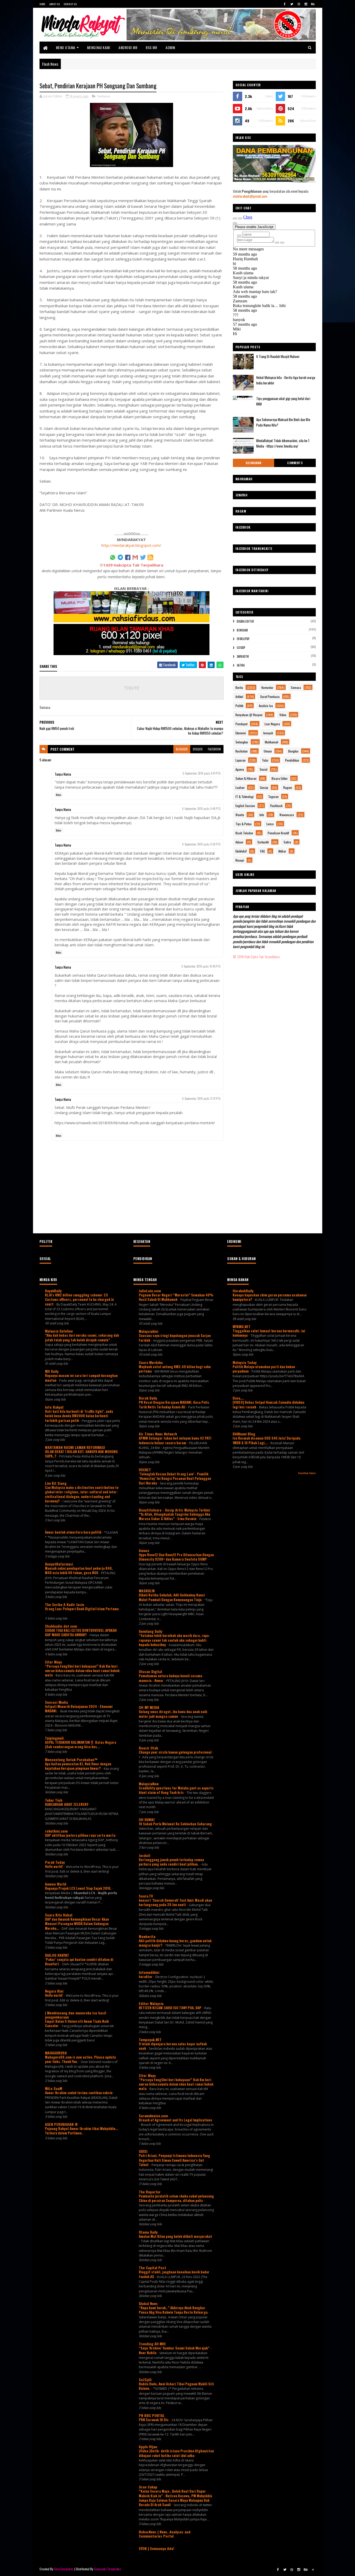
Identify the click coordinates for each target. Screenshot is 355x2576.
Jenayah (268, 733)
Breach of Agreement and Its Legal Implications (176, 2120)
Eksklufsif (243, 639)
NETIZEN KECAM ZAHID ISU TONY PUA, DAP (170, 2008)
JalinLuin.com (150, 1291)
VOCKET (145, 1470)
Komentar (267, 687)
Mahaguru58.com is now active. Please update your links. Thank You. (80, 2059)
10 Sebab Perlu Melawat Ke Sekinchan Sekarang (176, 1824)
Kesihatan (242, 751)
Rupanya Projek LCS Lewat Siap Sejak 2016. (79, 1888)
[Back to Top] (313, 2570)
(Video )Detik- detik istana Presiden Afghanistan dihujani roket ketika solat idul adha (176, 2453)
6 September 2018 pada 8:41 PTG (202, 773)
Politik (239, 706)
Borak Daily (148, 1398)
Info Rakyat (54, 1407)
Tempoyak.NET (150, 2039)
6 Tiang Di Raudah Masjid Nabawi (278, 356)
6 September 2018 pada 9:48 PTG (201, 809)
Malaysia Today (245, 1362)
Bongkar (242, 630)
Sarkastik (243, 656)
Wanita (240, 815)
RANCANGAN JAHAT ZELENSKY (67, 1804)
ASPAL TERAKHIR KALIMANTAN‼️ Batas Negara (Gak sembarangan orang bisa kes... (81, 1744)
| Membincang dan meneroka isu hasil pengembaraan (75, 2015)
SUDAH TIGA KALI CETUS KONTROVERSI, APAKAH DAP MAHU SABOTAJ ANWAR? (81, 1632)
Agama (240, 769)
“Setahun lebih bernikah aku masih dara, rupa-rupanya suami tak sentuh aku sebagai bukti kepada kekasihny (174, 1640)
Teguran (273, 797)
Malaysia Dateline (59, 1331)
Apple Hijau (148, 2447)
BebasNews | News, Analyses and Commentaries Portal (165, 2534)
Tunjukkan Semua (307, 1473)
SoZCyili (145, 2379)
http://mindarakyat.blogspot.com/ (131, 545)
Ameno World (56, 1884)
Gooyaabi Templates (107, 2569)
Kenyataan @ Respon (249, 715)
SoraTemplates (64, 2569)
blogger (182, 749)
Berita (239, 687)
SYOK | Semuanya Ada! (156, 2548)
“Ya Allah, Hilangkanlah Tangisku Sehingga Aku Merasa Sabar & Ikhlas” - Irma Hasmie (175, 1516)
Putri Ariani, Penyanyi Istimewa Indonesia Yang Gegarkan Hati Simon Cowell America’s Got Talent (174, 2160)
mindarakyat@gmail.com (250, 196)
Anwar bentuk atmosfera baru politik (74, 1532)
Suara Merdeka (151, 1362)
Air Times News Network (158, 1434)
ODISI (143, 2151)
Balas (59, 795)
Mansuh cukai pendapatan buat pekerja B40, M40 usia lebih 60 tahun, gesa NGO (79, 1570)
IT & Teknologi (245, 797)
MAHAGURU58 (56, 2053)
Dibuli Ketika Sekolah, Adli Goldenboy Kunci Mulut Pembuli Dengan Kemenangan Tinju (172, 1597)
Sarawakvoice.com (153, 2116)
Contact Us (70, 4)
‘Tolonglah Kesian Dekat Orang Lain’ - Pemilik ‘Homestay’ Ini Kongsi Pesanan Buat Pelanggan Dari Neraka (175, 1478)
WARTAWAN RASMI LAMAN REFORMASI (75, 1447)
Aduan (239, 842)
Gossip (241, 648)
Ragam (288, 787)
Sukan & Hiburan (246, 778)
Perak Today (55, 1862)
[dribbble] (299, 4)
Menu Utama (66, 47)
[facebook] (285, 4)
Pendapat (241, 724)
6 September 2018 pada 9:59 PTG (201, 844)
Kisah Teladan (244, 833)
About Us (55, 4)
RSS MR (151, 47)
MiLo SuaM (54, 2088)
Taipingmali (54, 1738)
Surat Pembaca (270, 697)
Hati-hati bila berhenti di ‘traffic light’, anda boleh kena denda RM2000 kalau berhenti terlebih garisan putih (79, 1416)
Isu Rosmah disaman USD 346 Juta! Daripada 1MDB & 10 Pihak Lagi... (267, 1440)
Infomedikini (149, 1972)
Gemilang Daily (150, 1631)
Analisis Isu (266, 706)
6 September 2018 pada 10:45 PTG (201, 966)
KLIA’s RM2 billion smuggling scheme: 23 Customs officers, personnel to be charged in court (79, 1299)
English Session (245, 806)
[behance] (313, 4)
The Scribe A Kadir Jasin (65, 1604)
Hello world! (54, 1866)
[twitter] (292, 4)
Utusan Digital (150, 1671)
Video (283, 715)
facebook (214, 749)
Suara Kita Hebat (59, 1915)
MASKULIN (147, 1591)
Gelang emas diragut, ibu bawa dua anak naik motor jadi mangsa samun (173, 1714)
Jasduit (145, 1855)
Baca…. (238, 1398)
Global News (148, 2303)
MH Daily (52, 1371)
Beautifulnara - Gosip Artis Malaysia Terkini (174, 1510)
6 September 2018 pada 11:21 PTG (201, 1099)
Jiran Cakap (148, 2487)
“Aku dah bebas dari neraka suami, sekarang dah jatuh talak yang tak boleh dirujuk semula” (82, 1337)
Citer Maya (53, 1662)
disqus (198, 749)
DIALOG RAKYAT (57, 1955)
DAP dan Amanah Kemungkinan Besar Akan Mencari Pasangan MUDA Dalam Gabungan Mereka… (77, 1924)
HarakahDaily (243, 1291)
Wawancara (287, 815)
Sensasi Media (56, 1702)
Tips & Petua (244, 824)
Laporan (241, 760)
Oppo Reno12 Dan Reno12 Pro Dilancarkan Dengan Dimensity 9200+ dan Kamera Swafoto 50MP (176, 1557)
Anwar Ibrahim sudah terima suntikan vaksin (79, 2093)
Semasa (103, 96)
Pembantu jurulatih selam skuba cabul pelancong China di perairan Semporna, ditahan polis (176, 2198)
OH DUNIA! (147, 1819)
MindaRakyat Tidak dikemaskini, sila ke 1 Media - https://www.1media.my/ (283, 443)
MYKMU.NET (242, 1326)
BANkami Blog (244, 1434)
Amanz (144, 1550)
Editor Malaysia (151, 2003)
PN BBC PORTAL (152, 2415)
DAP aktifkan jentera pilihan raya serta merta (81, 1835)
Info (262, 815)
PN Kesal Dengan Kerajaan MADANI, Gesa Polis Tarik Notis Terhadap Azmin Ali (174, 1404)
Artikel (239, 697)
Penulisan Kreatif (278, 833)
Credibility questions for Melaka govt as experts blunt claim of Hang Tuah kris (176, 1790)
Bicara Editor (245, 621)
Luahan (240, 787)
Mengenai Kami (99, 47)
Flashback (276, 806)
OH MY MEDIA (149, 1707)
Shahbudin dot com (61, 1626)
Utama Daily (148, 2232)
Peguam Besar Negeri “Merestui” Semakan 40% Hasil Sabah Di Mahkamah (176, 1297)
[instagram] (306, 4)
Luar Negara (272, 724)
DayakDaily (53, 1291)
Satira (241, 665)
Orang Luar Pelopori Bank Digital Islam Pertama (82, 1609)
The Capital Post (152, 2268)
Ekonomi (241, 733)
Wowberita (147, 1936)
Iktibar (282, 851)
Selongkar (254, 463)
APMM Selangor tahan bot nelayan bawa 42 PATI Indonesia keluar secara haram (175, 1440)
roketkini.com (56, 1831)
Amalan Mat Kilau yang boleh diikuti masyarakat (175, 2236)
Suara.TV (146, 1896)
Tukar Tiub (54, 1800)
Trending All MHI (152, 2344)
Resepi (240, 860)
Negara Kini (54, 1991)
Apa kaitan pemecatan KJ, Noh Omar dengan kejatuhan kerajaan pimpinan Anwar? (78, 1766)
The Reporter (150, 2192)
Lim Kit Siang (56, 1483)
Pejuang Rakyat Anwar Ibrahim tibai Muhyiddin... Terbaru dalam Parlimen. (82, 2131)
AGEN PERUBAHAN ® (61, 2124)
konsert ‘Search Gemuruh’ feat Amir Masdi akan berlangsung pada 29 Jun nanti (175, 1902)
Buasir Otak (148, 1748)
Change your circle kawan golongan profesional (176, 1752)
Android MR (128, 47)
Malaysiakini (149, 1331)
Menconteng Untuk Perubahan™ (71, 1759)
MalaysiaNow (149, 1784)
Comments (295, 463)
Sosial (264, 769)
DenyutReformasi (59, 1564)
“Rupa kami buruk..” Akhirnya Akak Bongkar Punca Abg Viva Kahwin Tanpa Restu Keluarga (174, 2310)
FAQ (262, 851)
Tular (265, 760)
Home (42, 4)
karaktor (146, 1976)
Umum (268, 751)
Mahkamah (272, 742)
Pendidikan (292, 760)
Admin (170, 47)
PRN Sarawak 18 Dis (154, 2420)
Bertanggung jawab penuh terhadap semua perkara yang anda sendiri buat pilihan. (171, 1862)
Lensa (270, 824)
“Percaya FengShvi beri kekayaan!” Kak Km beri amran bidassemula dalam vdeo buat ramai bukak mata (82, 1671)
